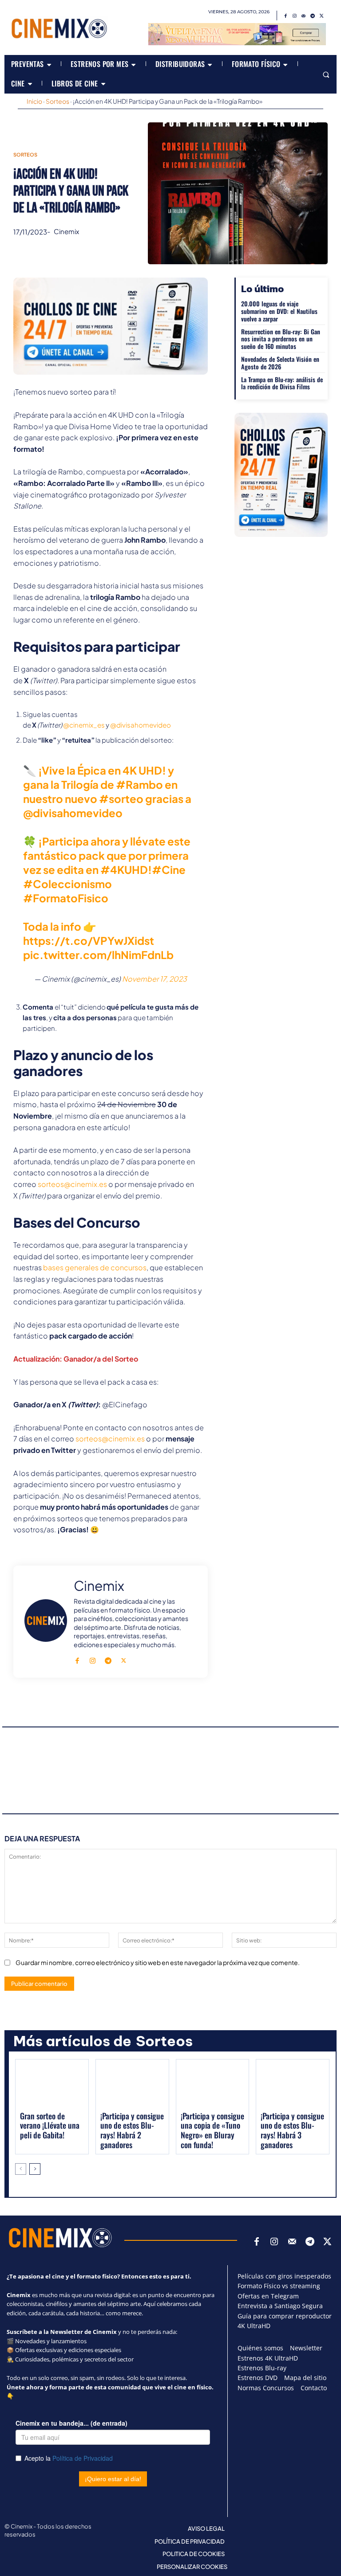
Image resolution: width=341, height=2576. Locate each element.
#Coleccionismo (67, 884)
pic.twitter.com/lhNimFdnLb (98, 955)
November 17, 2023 (155, 979)
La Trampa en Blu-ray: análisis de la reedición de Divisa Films (282, 383)
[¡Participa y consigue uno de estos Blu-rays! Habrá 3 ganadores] (293, 2085)
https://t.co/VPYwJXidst (89, 940)
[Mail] (304, 16)
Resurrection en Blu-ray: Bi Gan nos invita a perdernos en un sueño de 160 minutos (281, 339)
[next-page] (35, 2169)
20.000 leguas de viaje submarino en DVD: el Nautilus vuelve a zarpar (279, 311)
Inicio (34, 101)
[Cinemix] (46, 1621)
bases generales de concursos (95, 1267)
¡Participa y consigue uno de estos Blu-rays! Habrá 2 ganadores (132, 2130)
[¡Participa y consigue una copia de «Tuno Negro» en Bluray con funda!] (213, 2085)
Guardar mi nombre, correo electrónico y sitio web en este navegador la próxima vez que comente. (158, 1962)
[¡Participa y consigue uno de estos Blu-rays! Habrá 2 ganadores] (132, 2085)
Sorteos (57, 101)
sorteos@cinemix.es (72, 1184)
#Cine (169, 869)
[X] (321, 16)
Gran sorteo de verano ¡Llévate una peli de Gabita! (50, 2125)
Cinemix (66, 231)
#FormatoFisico (66, 898)
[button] (326, 74)
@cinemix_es (84, 725)
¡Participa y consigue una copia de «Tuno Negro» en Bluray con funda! (212, 2130)
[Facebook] (286, 16)
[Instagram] (295, 16)
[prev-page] (21, 2169)
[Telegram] (313, 16)
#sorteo (121, 799)
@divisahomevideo (141, 725)
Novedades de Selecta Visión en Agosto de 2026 (280, 363)
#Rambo (139, 784)
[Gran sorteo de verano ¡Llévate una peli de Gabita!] (52, 2085)
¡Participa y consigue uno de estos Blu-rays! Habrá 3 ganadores (292, 2130)
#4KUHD (124, 869)
